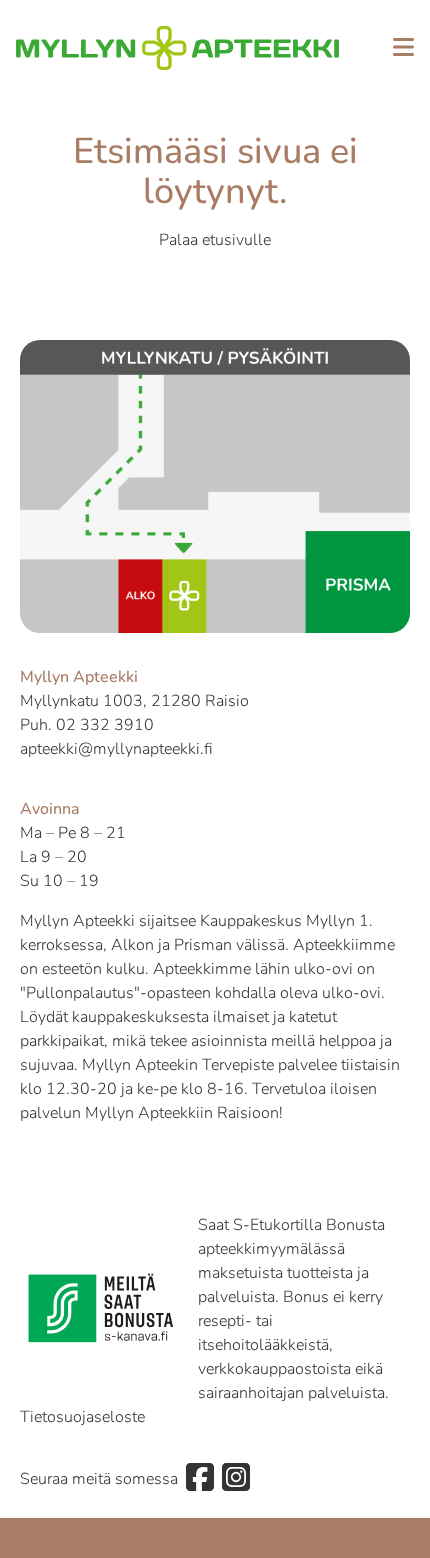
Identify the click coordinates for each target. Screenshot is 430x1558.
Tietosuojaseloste (82, 1417)
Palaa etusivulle (215, 240)
